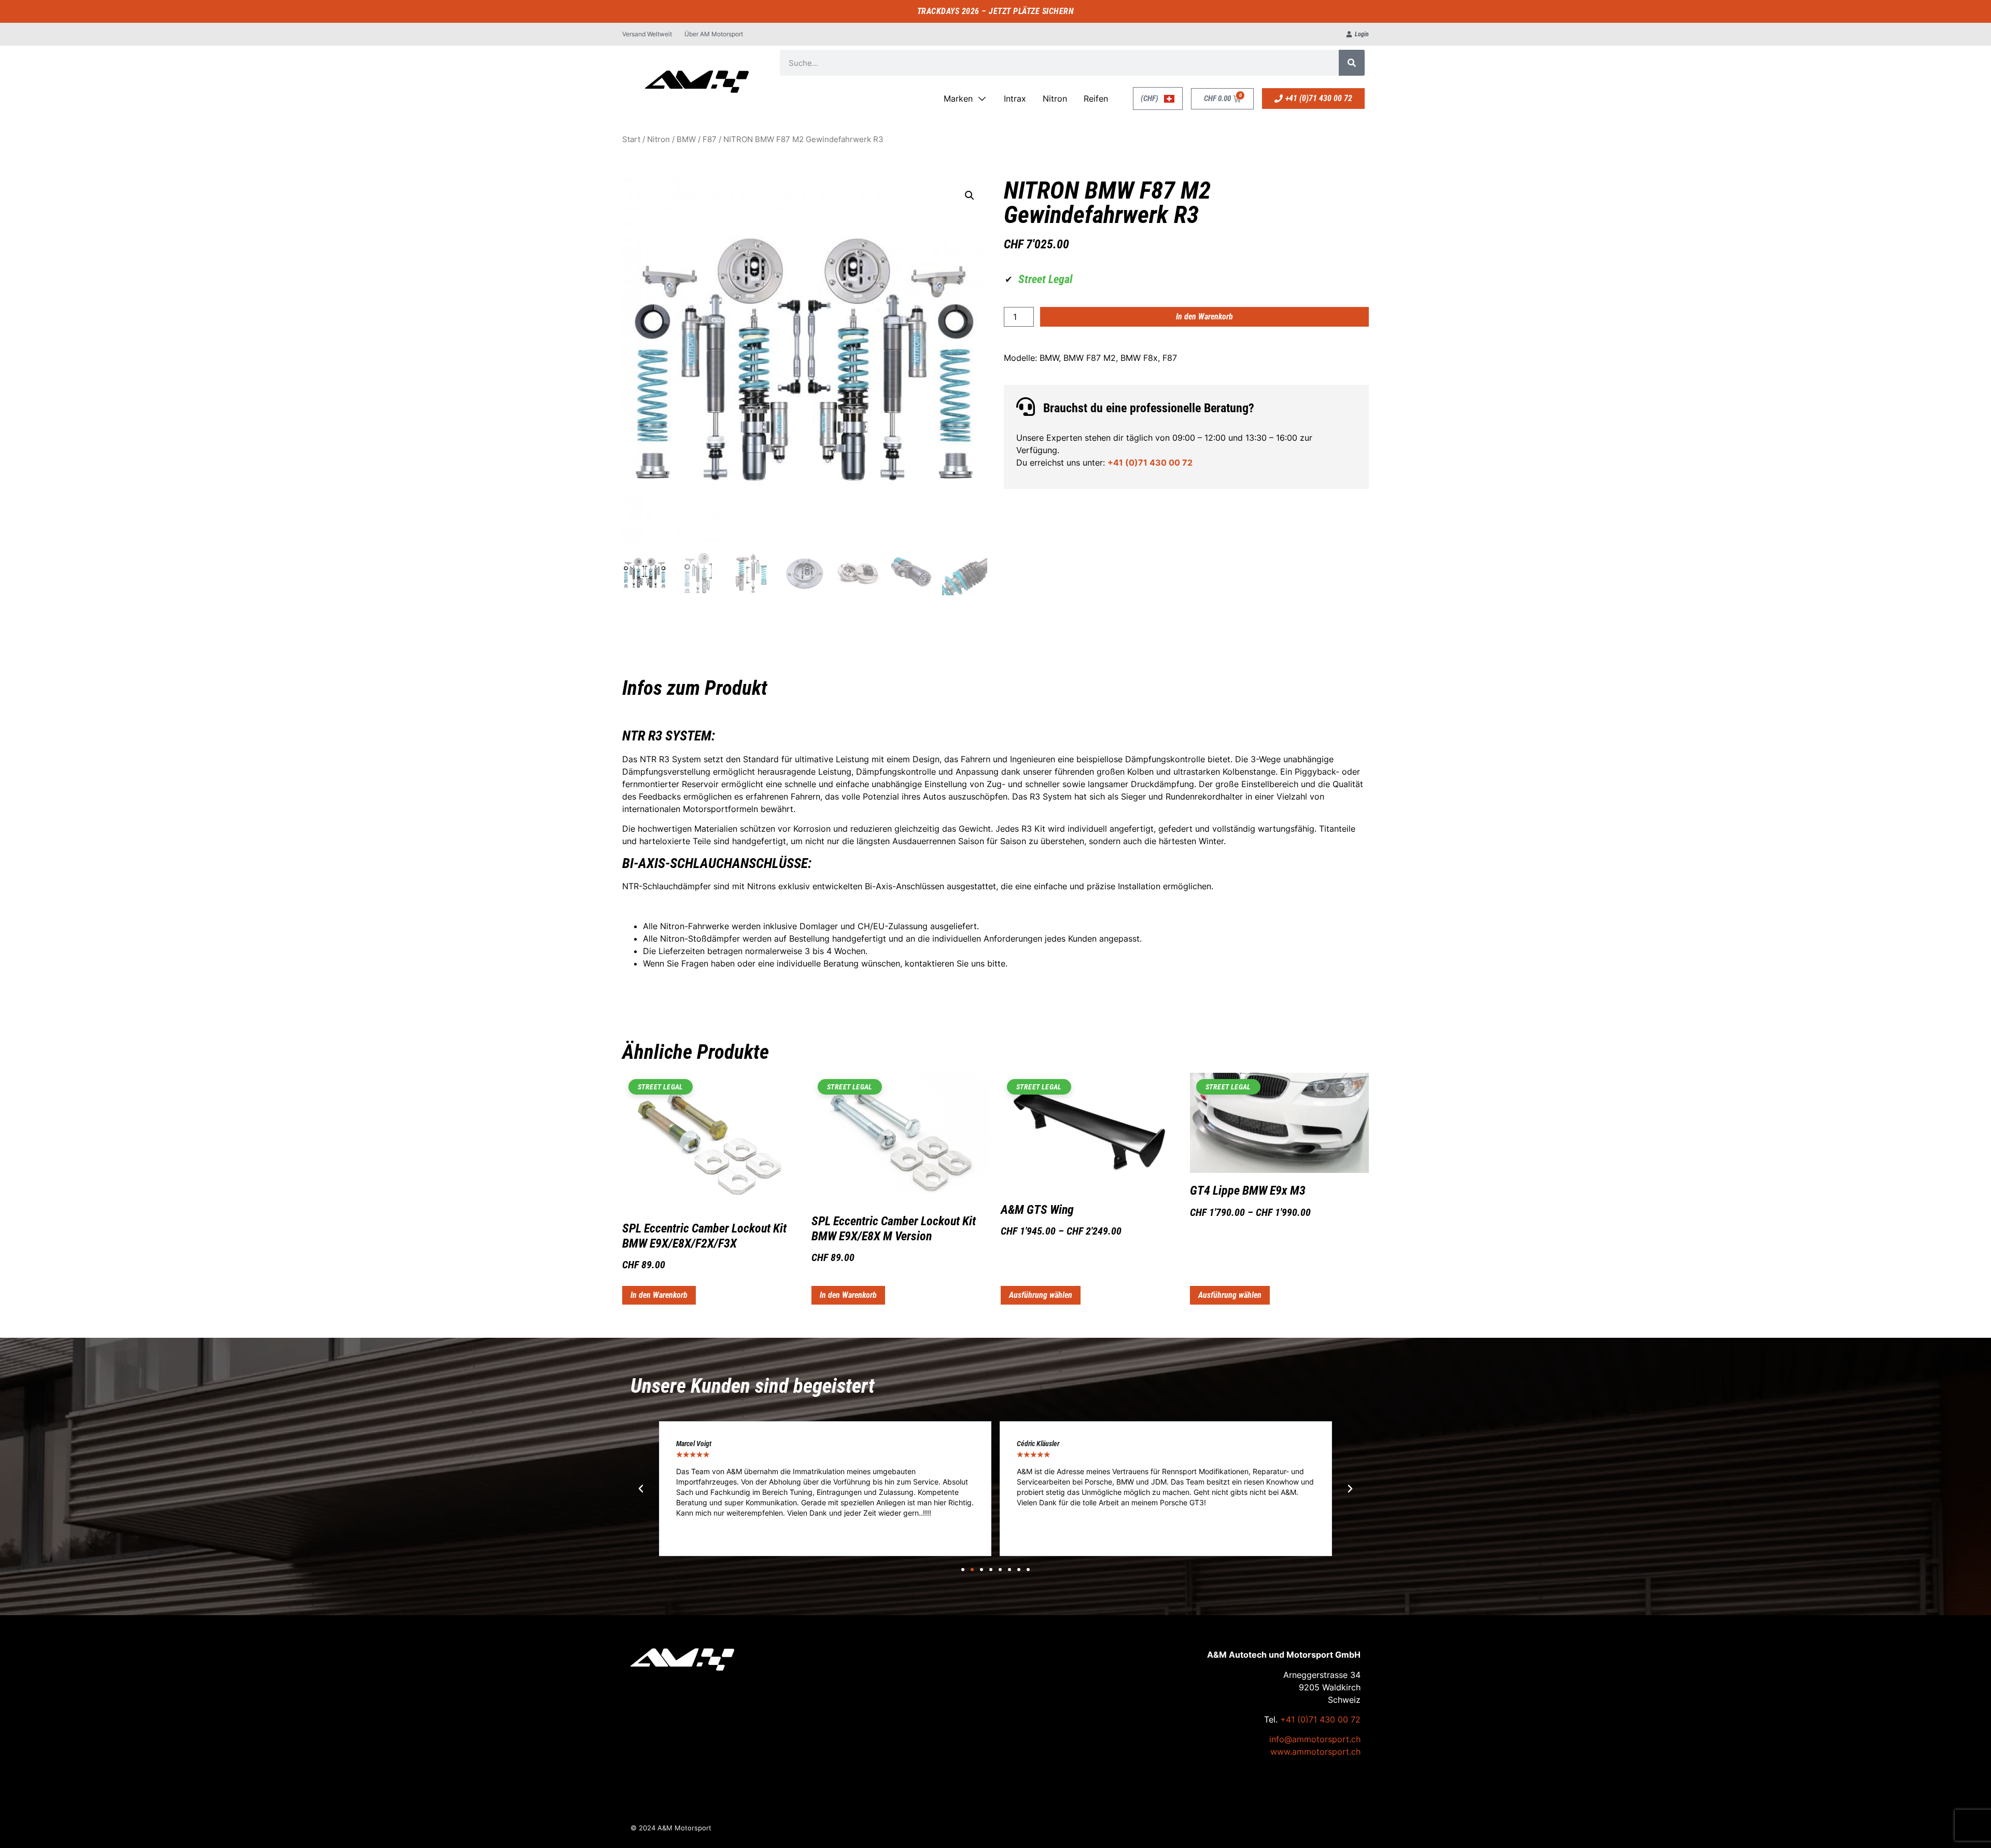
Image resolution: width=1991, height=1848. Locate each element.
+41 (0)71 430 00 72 (1150, 463)
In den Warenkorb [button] (659, 1295)
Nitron (1055, 99)
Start (631, 139)
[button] (970, 195)
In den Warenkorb (1204, 317)
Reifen (1096, 99)
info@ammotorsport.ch (1315, 1739)
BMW (686, 139)
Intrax (1015, 99)
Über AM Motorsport (714, 34)
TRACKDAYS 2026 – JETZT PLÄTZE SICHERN (996, 11)
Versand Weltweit (647, 34)
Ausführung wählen (1041, 1295)
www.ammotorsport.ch (1315, 1752)
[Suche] (1352, 63)
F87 (710, 139)
